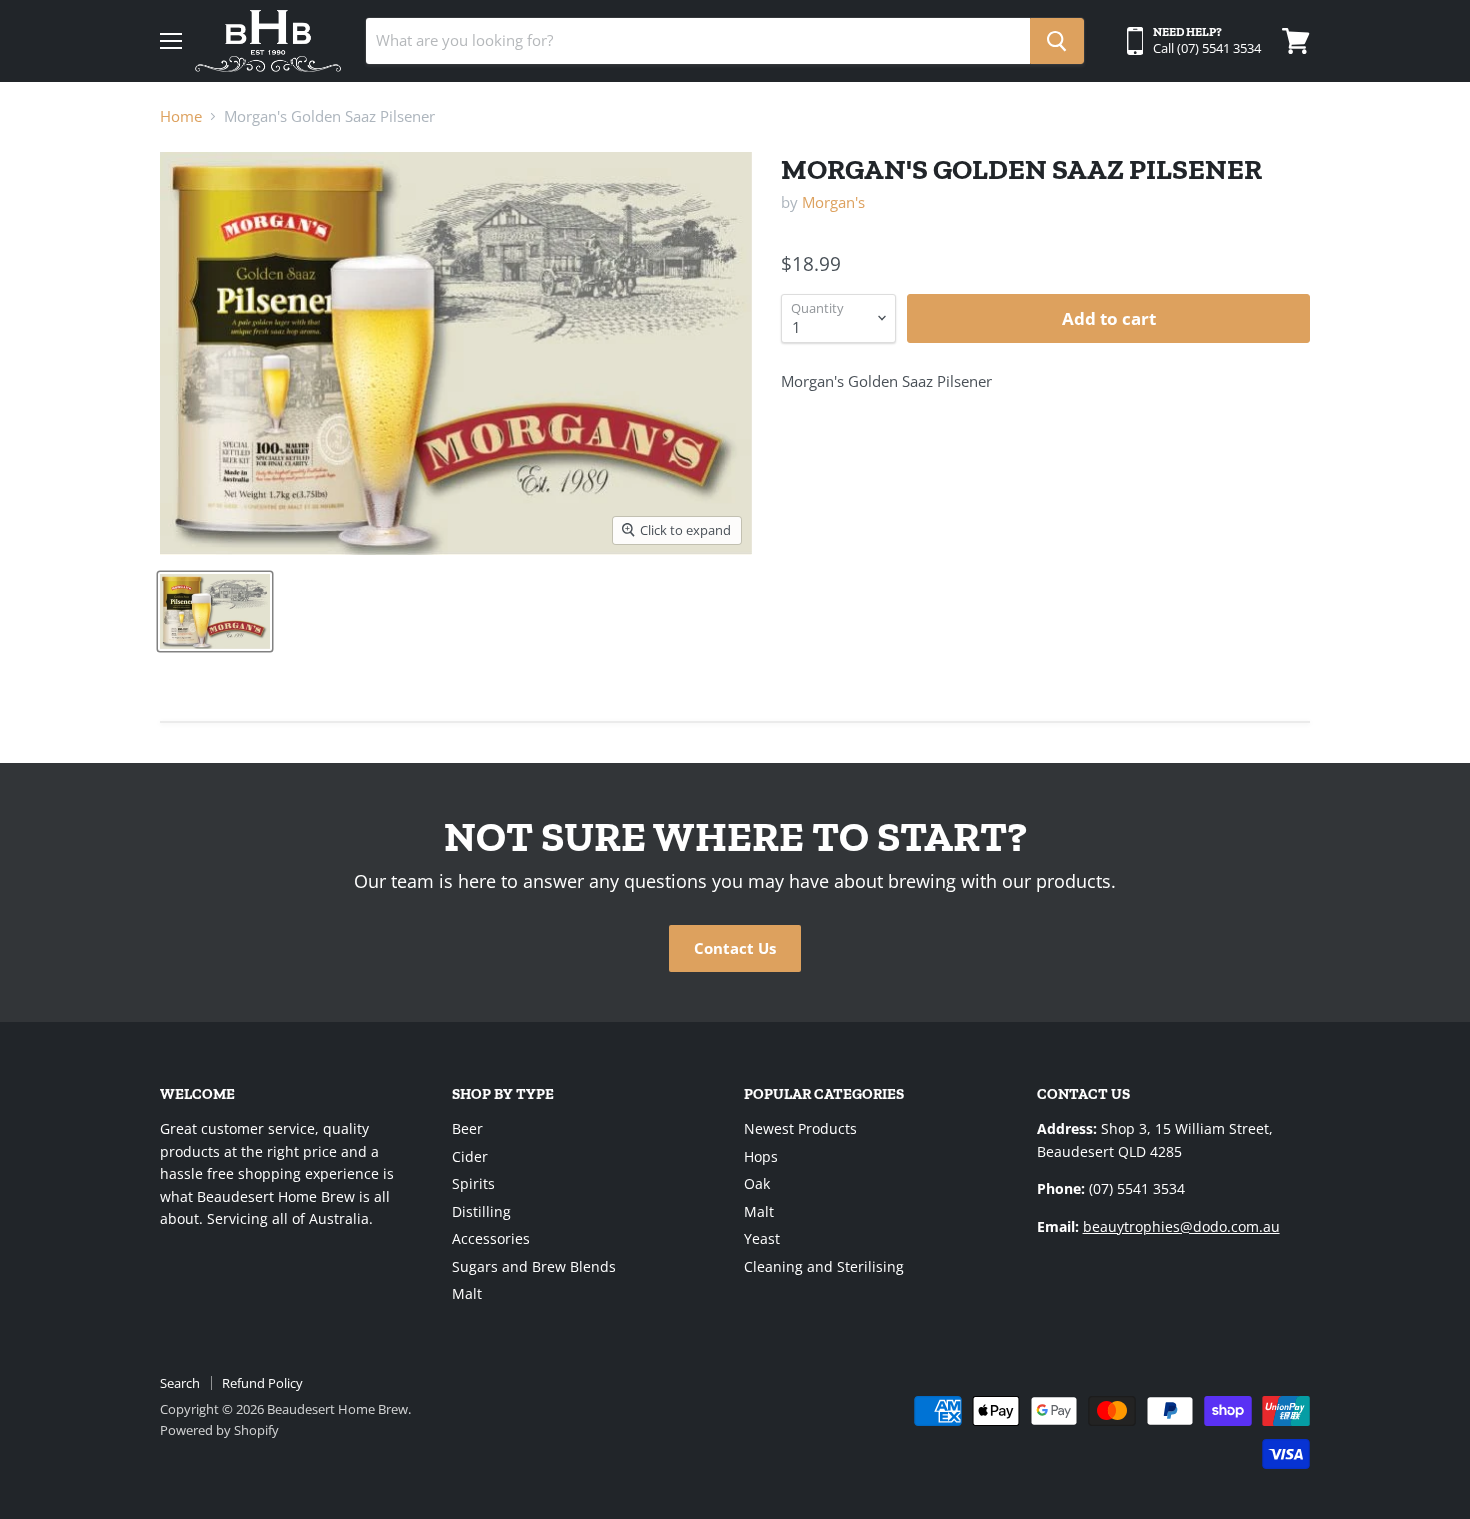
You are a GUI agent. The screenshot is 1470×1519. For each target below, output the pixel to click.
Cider (470, 1156)
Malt (467, 1293)
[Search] (1057, 41)
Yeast (762, 1238)
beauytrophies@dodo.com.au (1181, 1226)
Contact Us (735, 948)
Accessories (491, 1238)
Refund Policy (262, 1383)
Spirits (473, 1183)
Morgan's (833, 202)
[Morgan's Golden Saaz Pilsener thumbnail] (215, 611)
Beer (467, 1128)
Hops (761, 1156)
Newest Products (800, 1128)
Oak (757, 1183)
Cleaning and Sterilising (824, 1266)
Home (181, 116)
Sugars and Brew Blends (534, 1266)
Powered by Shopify (219, 1430)
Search (180, 1383)
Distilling (481, 1211)
